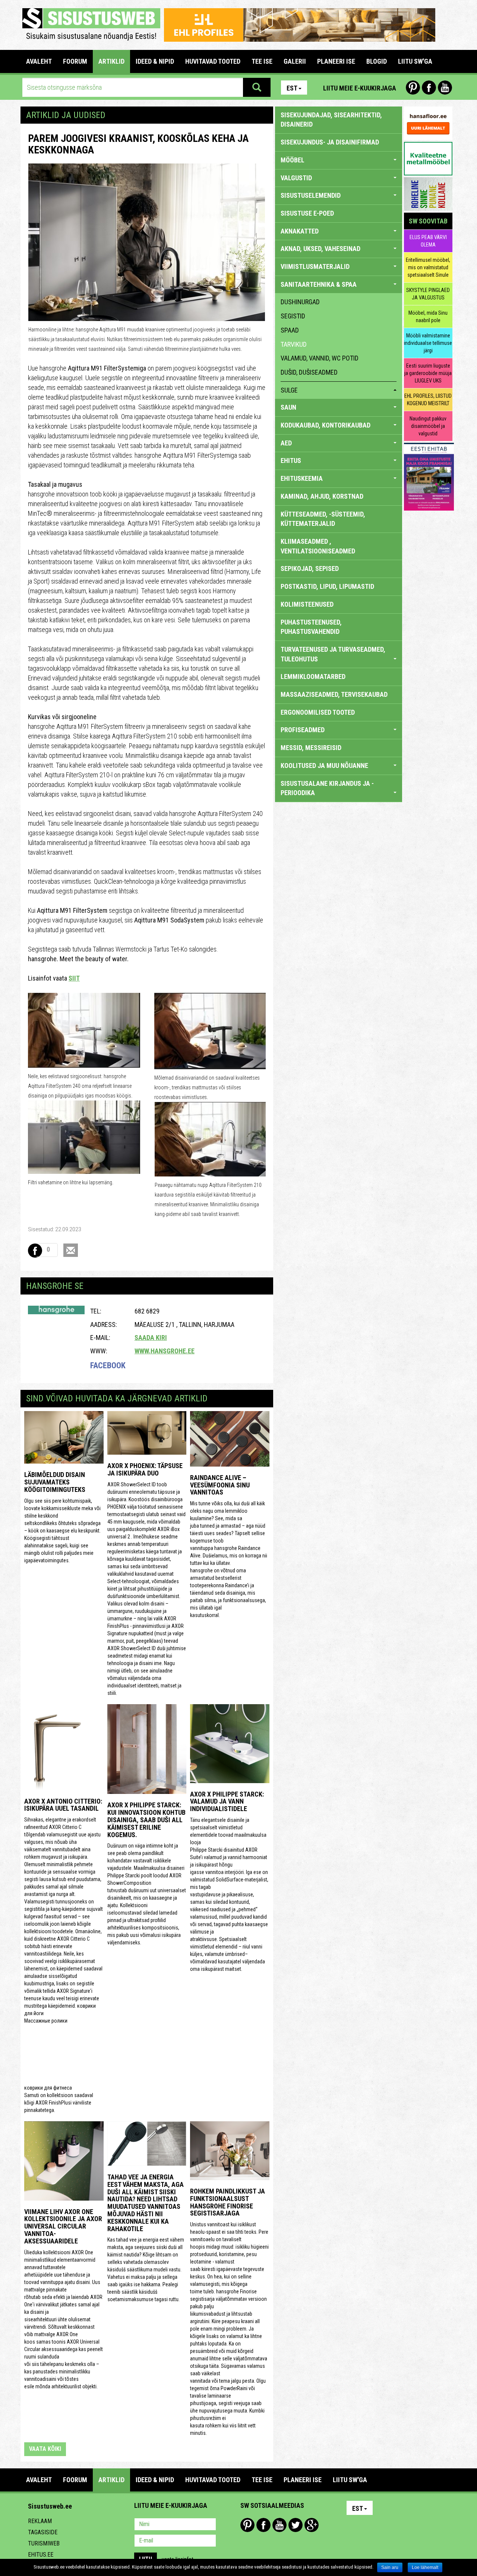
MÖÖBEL (293, 160)
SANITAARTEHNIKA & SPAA (319, 284)
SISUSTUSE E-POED (307, 213)
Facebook (429, 88)
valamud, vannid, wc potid (320, 358)
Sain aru (390, 2567)
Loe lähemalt (425, 2567)
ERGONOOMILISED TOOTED (318, 712)
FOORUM (75, 61)
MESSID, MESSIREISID (311, 748)
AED (286, 443)
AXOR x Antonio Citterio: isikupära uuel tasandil (63, 1805)
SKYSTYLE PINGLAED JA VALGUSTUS (428, 294)
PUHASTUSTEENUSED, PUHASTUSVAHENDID (311, 627)
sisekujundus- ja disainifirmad (330, 142)
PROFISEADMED (303, 730)
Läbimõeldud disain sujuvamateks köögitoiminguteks (55, 1482)
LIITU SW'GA (415, 61)
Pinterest (413, 88)
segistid (293, 316)
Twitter (296, 2525)
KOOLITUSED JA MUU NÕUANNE (324, 766)
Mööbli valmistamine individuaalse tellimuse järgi (428, 343)
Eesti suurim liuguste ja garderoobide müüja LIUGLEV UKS (428, 373)
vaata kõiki (45, 2449)
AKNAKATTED (300, 231)
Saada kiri (151, 1338)
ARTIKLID (111, 61)
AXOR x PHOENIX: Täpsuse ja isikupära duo (145, 1469)
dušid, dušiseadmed (309, 372)
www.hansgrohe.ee (165, 1351)
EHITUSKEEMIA (302, 478)
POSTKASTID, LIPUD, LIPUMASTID (327, 586)
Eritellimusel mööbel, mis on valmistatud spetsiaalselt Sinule (428, 267)
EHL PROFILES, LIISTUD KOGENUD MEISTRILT (428, 400)
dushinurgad (300, 302)
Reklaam (40, 2521)
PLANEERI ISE (336, 61)
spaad (290, 330)
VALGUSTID (296, 178)
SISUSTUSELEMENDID (311, 195)
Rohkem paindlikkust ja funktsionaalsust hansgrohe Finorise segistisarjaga (228, 2202)
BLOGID (377, 61)
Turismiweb (44, 2543)
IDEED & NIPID (155, 61)
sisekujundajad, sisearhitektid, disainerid (331, 120)
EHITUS (291, 460)
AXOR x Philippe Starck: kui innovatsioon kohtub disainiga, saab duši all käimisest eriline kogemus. (146, 1820)
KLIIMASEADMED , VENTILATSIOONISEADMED (318, 546)
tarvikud (294, 344)
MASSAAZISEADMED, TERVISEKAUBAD (334, 694)
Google (312, 2525)
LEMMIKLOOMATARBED (313, 676)
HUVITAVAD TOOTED (213, 61)
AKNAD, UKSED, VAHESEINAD (320, 249)
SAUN (288, 407)
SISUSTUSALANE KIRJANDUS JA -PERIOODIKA (327, 788)
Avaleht (39, 61)
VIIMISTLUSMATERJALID (315, 266)
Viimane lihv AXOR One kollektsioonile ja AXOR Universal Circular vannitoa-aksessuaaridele (63, 2226)
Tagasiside (43, 2532)
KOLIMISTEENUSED (307, 604)
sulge (289, 390)
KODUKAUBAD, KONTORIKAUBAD (326, 425)
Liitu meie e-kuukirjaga (360, 88)
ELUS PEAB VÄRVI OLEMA (428, 241)
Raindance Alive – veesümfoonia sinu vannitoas (220, 1485)
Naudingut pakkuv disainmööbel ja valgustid (428, 426)
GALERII (295, 61)
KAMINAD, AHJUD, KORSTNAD (322, 496)
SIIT (74, 978)
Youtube (445, 88)
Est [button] (292, 88)
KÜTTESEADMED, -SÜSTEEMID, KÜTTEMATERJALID (323, 519)
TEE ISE (262, 61)
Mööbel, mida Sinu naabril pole (428, 317)
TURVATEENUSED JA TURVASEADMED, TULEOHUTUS (333, 654)
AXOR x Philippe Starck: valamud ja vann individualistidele (227, 1802)
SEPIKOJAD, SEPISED (310, 568)
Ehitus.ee (41, 2555)
